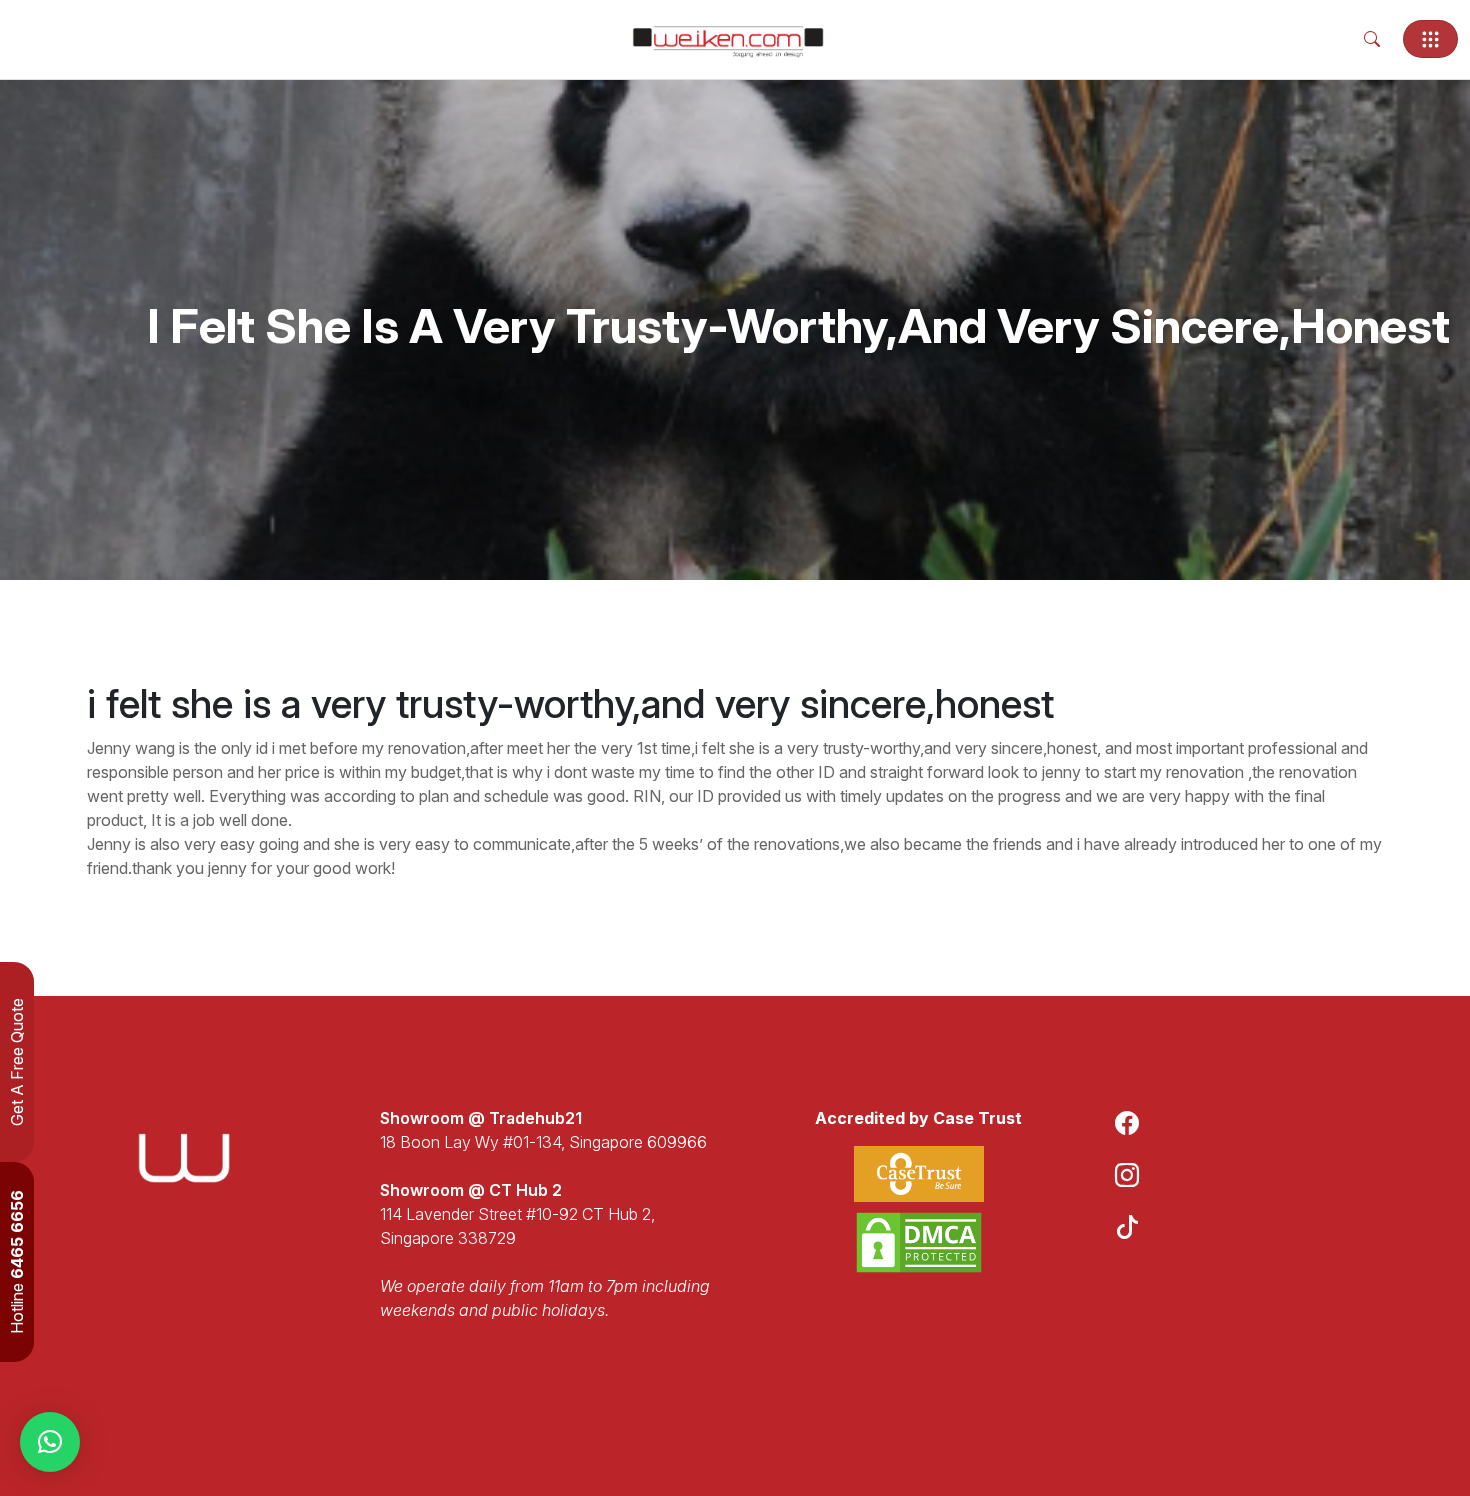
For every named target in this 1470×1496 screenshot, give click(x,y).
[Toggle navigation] (1430, 39)
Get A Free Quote (17, 1062)
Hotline (17, 1262)
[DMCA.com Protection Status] (919, 1242)
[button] (50, 1442)
